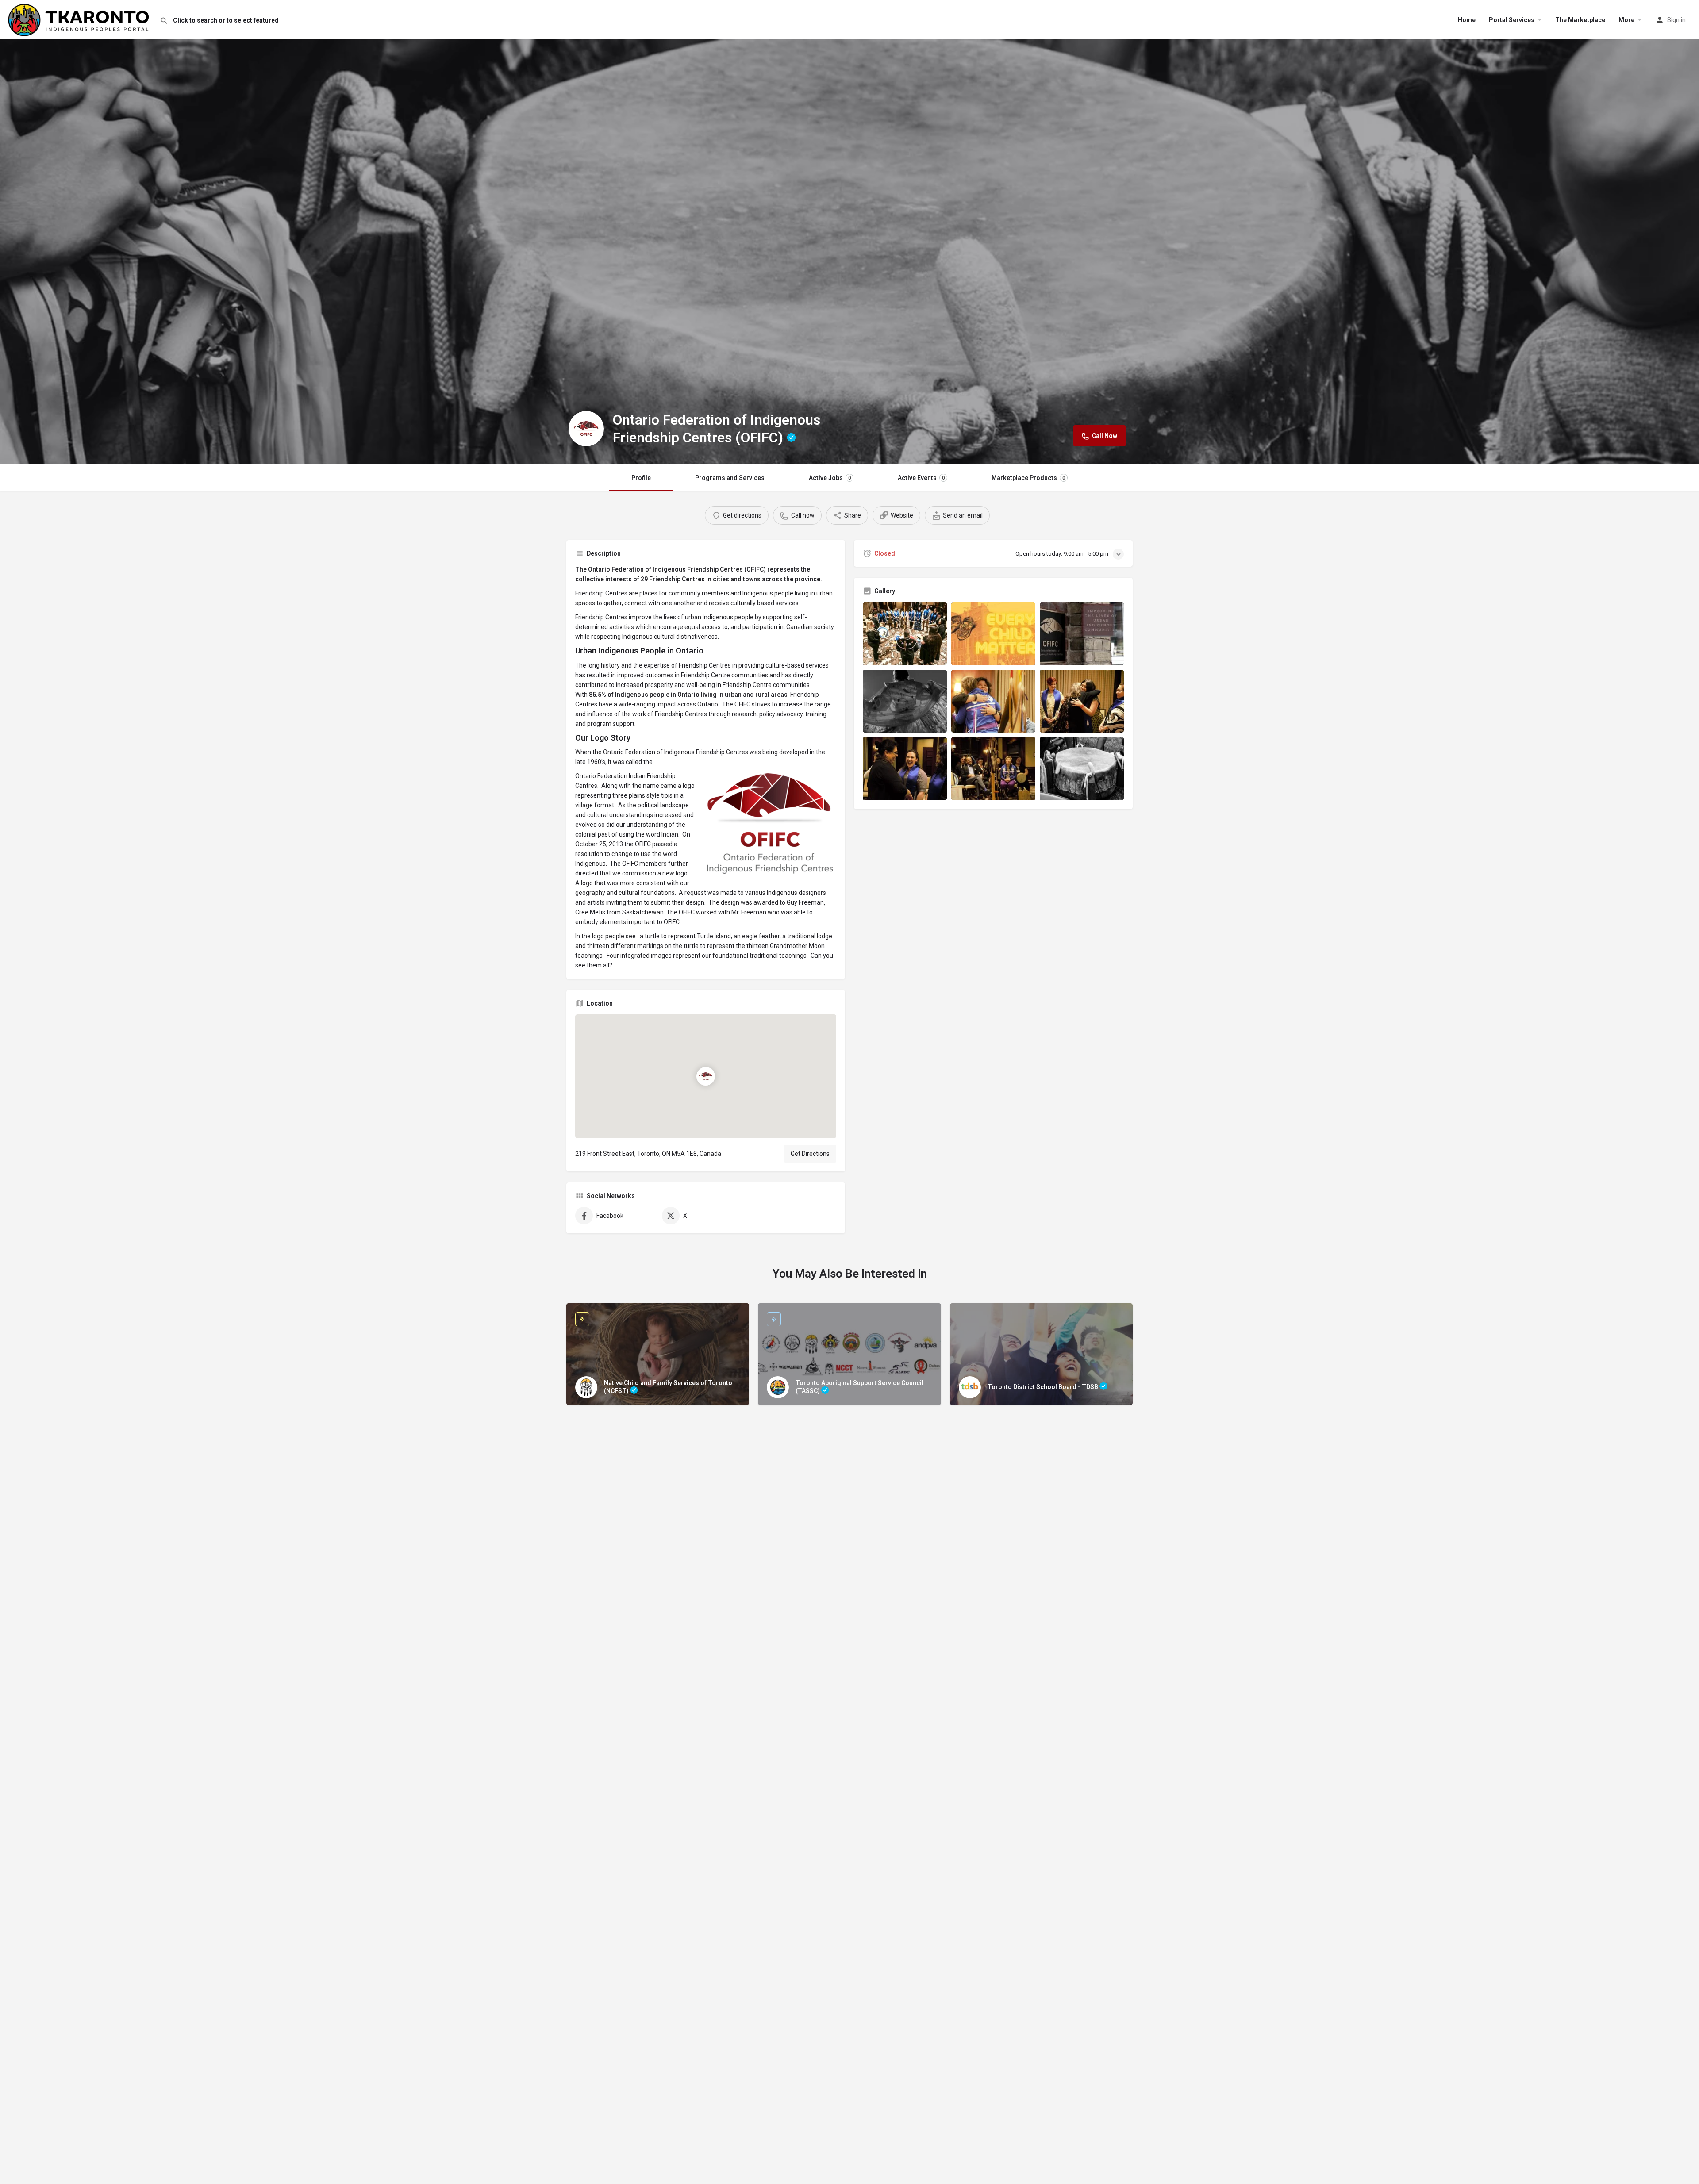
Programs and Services (730, 478)
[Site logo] (80, 19)
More (1626, 20)
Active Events (921, 478)
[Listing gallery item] (905, 634)
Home (1467, 20)
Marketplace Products (1028, 478)
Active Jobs (830, 478)
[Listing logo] (586, 429)
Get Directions (810, 1154)
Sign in (1676, 20)
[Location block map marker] (706, 1076)
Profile (641, 478)
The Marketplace (1580, 20)
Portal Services (1512, 20)
